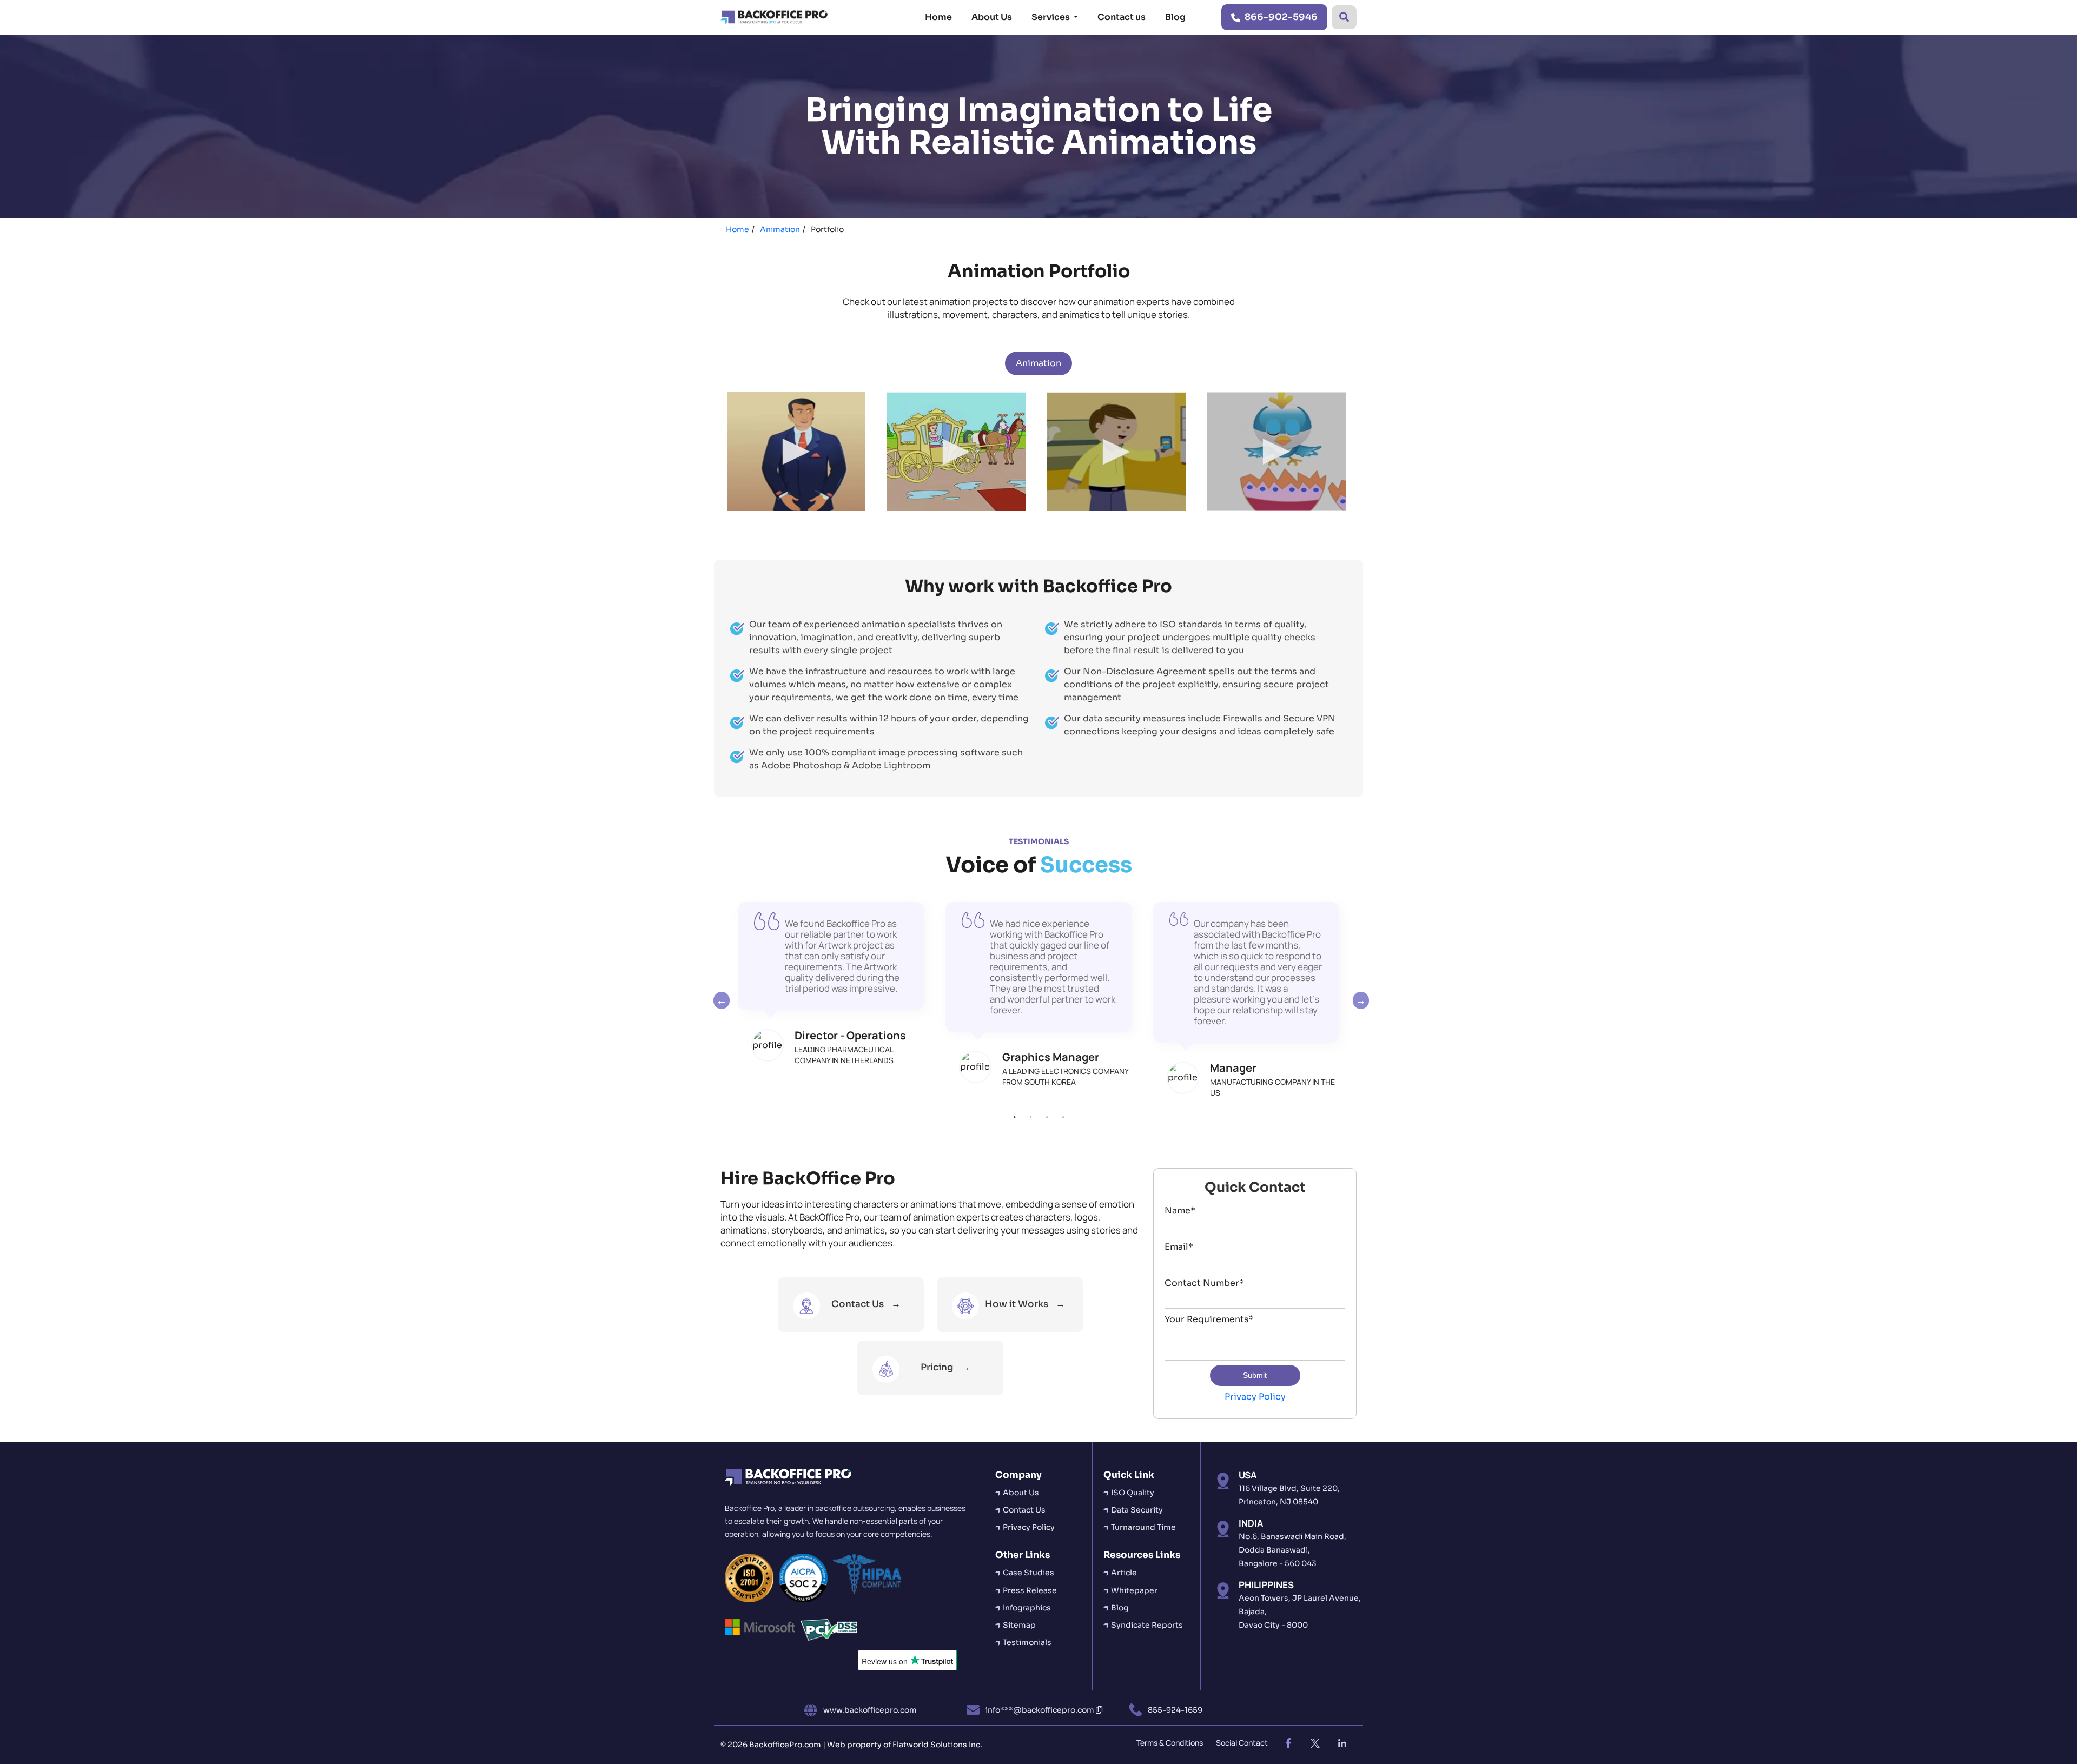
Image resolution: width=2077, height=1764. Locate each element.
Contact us (1122, 17)
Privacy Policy (1255, 1397)
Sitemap (1019, 1625)
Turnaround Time (1143, 1527)
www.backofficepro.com (870, 1710)
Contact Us (859, 1304)
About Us (992, 17)
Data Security (1137, 1510)
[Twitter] (1315, 1743)
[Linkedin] (1342, 1743)
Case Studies (1028, 1573)
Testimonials (1027, 1642)
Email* (1179, 1247)
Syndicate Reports (1147, 1625)
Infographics (1027, 1608)
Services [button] (1051, 17)
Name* (1180, 1211)
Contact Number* (1204, 1283)
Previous (719, 1000)
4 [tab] (1063, 1117)
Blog (1175, 17)
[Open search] (1344, 17)
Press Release (1030, 1590)
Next (1358, 1000)
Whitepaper (1134, 1590)
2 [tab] (1030, 1117)
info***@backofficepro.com (1041, 1710)
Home (938, 17)
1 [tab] (1014, 1117)
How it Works (1017, 1304)
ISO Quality (1133, 1493)
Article (1124, 1573)
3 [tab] (1047, 1117)
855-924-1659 (1175, 1710)
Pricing (937, 1367)
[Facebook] (1288, 1743)
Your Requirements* (1209, 1319)
